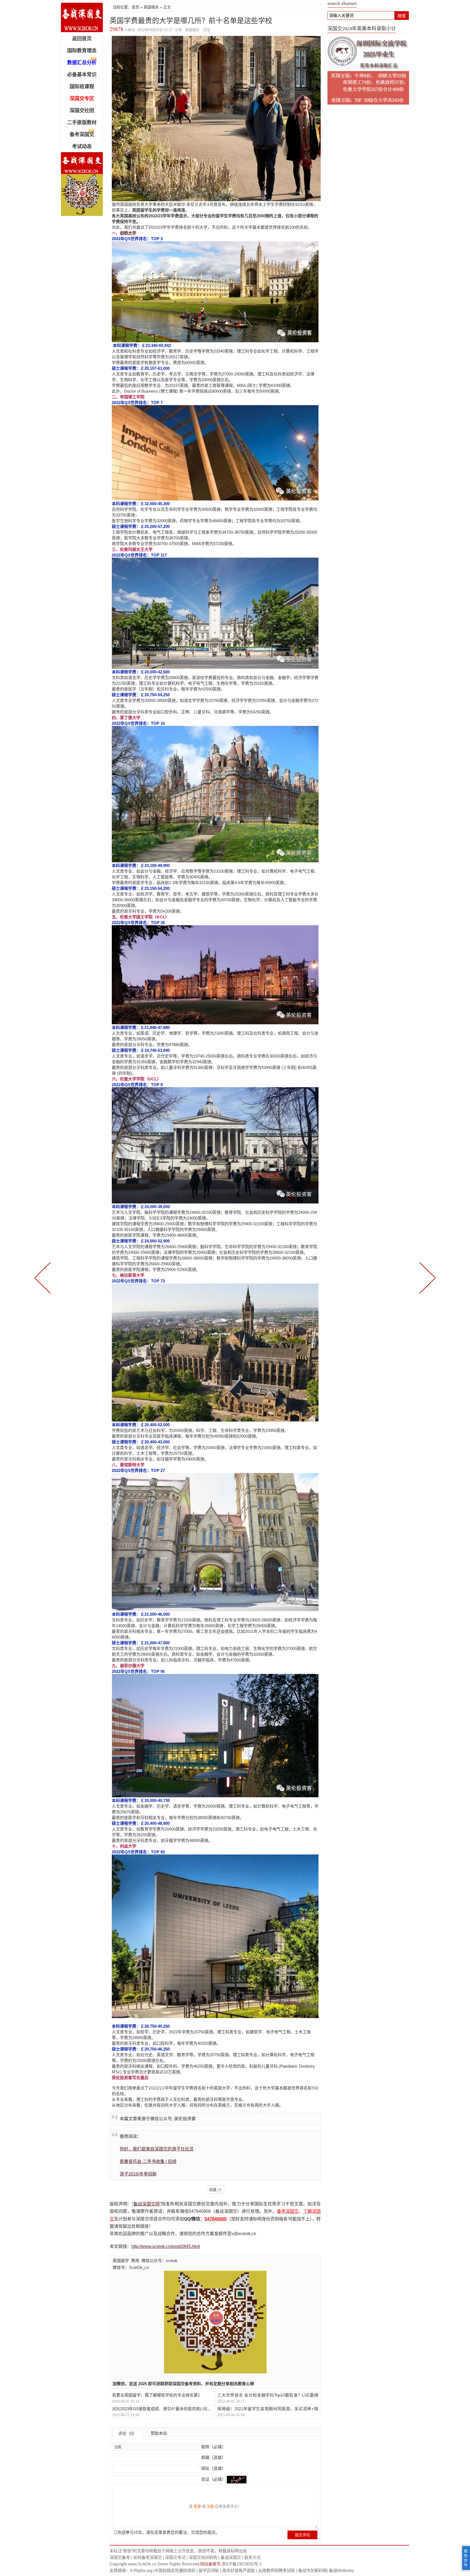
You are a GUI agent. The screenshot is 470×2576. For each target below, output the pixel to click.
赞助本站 (159, 2433)
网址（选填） (213, 2468)
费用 (135, 2261)
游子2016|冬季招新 (138, 2174)
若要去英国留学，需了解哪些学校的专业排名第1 (156, 2395)
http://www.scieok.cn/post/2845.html (166, 2246)
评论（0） (128, 2433)
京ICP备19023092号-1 (242, 2564)
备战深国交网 (82, 17)
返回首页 (82, 39)
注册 (210, 2506)
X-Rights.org (141, 2570)
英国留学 (121, 2261)
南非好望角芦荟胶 (239, 2570)
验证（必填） (214, 2479)
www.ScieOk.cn (142, 2564)
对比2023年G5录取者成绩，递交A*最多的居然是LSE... (161, 2409)
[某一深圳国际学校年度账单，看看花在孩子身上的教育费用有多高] (44, 1277)
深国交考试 (175, 2557)
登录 (197, 2506)
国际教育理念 (82, 51)
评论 (207, 30)
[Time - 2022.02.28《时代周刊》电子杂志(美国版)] (426, 1277)
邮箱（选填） (213, 2457)
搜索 (402, 16)
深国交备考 (120, 2557)
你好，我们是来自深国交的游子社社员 (157, 2149)
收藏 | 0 (215, 2190)
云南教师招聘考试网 (276, 2570)
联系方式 (252, 2557)
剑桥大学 (128, 233)
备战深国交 (231, 2557)
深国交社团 (82, 111)
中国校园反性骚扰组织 (175, 2570)
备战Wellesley (341, 2570)
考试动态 (82, 146)
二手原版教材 (82, 123)
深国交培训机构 (203, 2557)
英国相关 (151, 7)
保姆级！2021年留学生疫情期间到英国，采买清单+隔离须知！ (268, 2409)
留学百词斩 (209, 2570)
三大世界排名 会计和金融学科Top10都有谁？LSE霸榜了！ (268, 2395)
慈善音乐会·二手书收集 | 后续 (148, 2161)
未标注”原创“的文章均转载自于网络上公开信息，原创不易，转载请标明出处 (178, 2551)
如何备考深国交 (148, 2557)
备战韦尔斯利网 (312, 2570)
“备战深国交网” (146, 2204)
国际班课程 (82, 87)
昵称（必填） (213, 2447)
